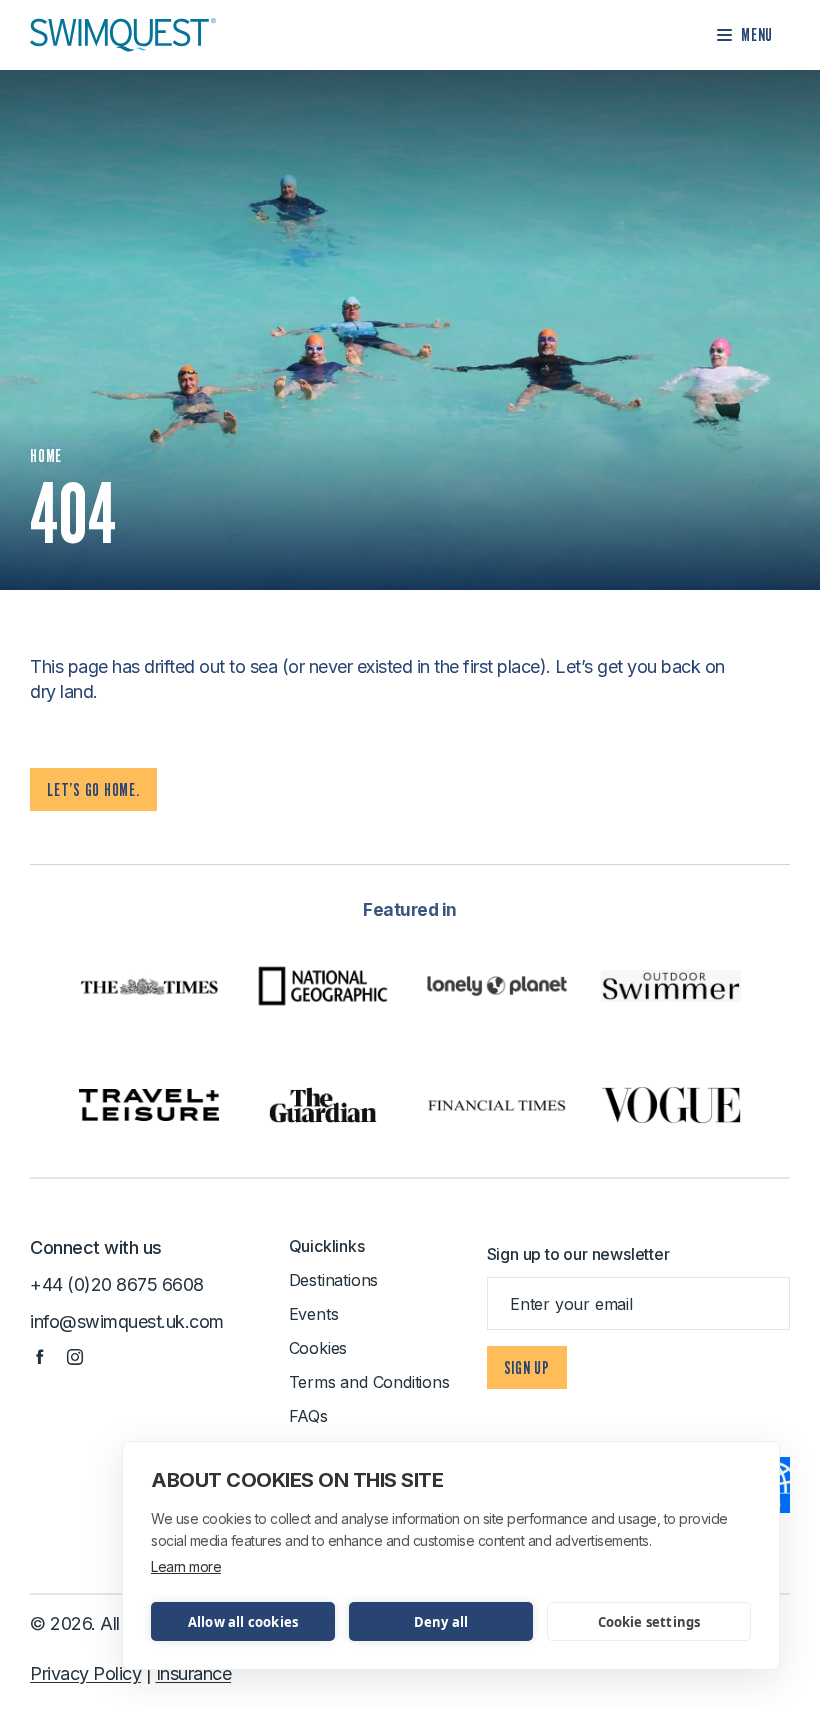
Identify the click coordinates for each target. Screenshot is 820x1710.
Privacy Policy (85, 1673)
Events (314, 1314)
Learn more (186, 1566)
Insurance (194, 1673)
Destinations (334, 1280)
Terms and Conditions (369, 1382)
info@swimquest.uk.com (127, 1321)
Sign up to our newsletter (578, 1254)
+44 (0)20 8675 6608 (117, 1284)
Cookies (318, 1348)
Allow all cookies (243, 1622)
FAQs (308, 1416)
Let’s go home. (93, 789)
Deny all (441, 1622)
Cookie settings (649, 1622)
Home (46, 455)
